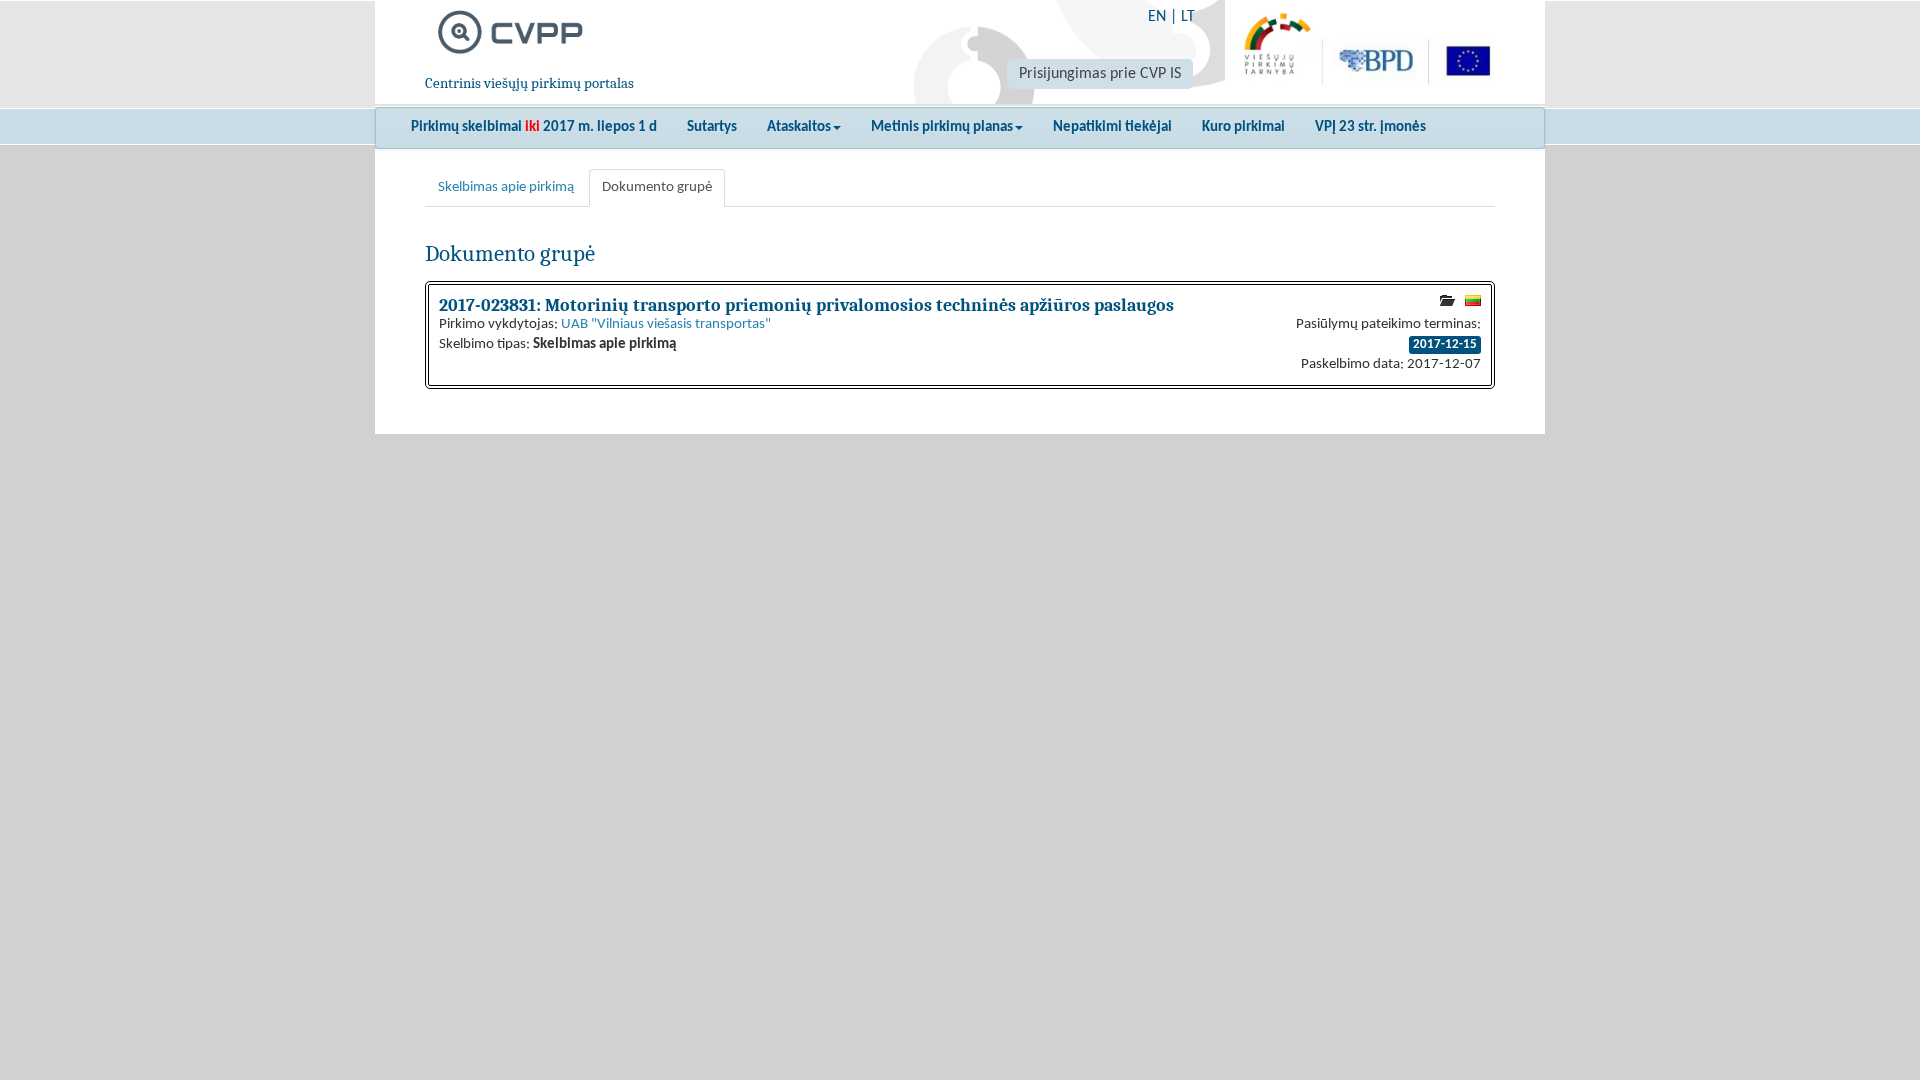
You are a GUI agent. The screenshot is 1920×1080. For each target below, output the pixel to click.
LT (1188, 17)
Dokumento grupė (657, 187)
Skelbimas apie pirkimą (506, 187)
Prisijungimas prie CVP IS (1100, 74)
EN (1157, 17)
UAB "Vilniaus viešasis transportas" (666, 324)
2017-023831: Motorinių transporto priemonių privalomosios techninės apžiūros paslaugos (806, 305)
